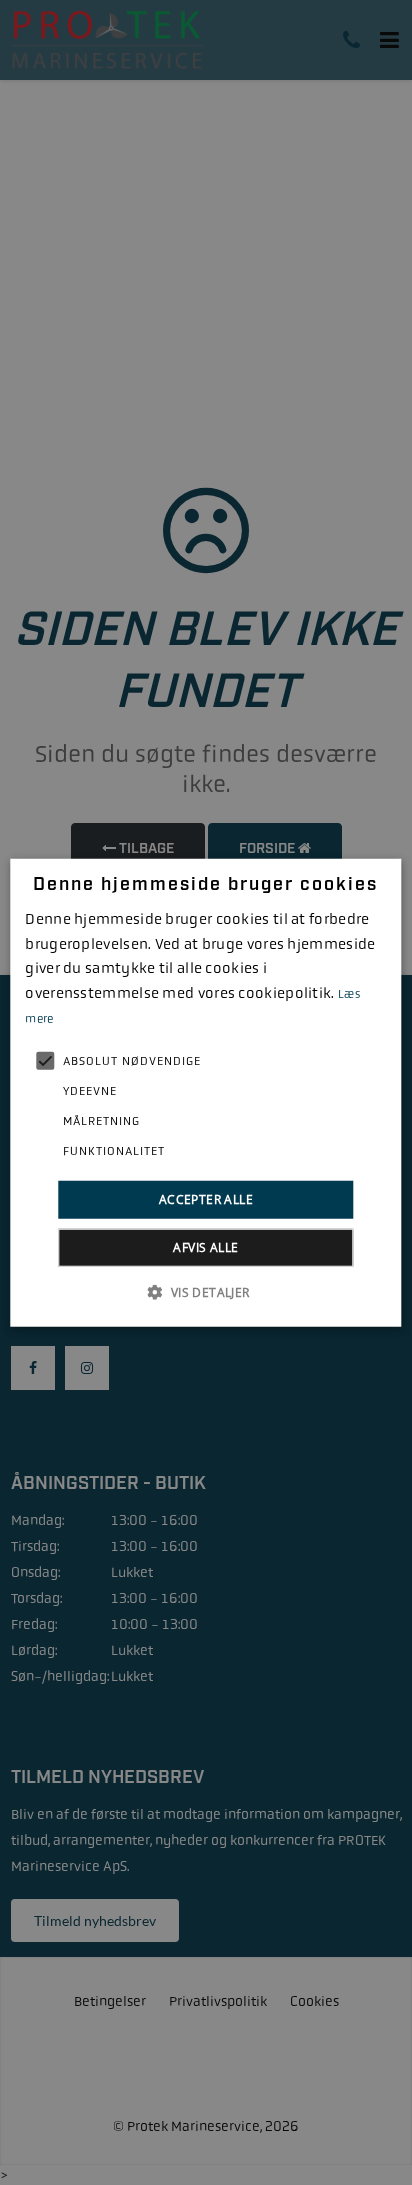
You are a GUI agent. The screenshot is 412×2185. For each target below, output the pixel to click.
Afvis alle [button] (205, 1247)
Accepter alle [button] (206, 1198)
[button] (205, 1292)
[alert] (206, 1092)
